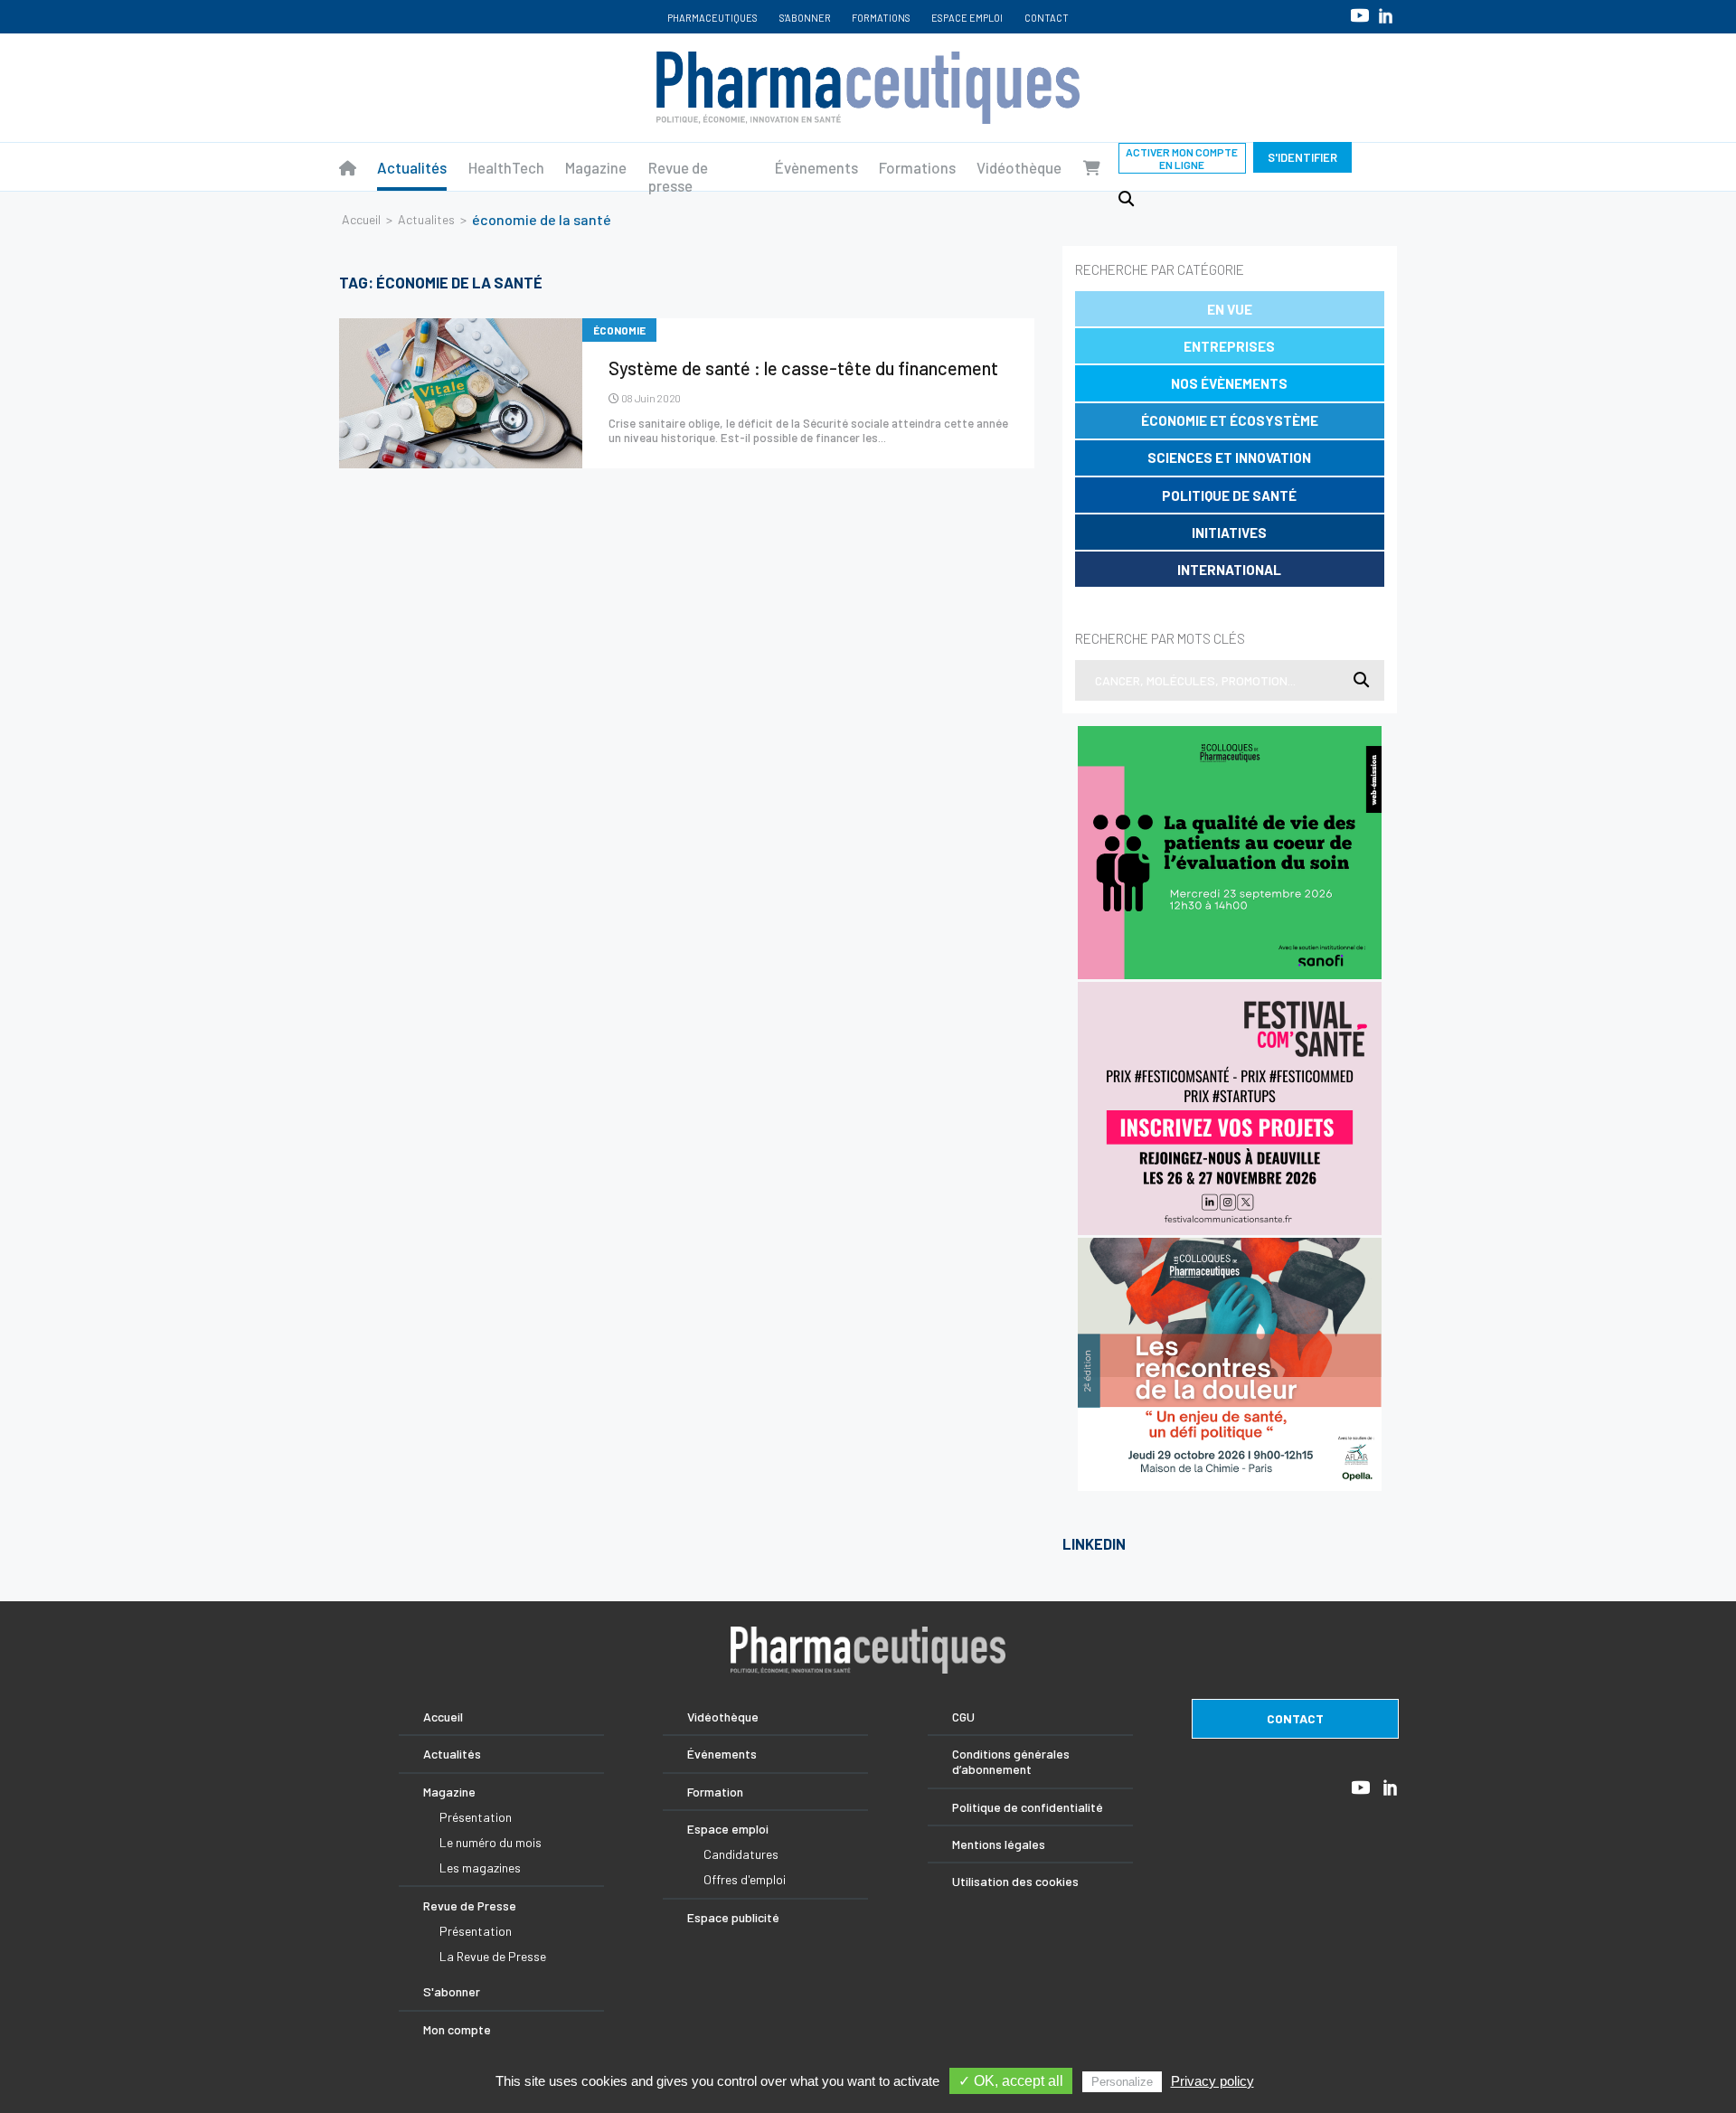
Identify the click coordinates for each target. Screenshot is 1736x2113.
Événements (722, 1754)
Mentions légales (999, 1844)
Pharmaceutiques (712, 18)
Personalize (1122, 2082)
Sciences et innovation (1229, 458)
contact (1295, 1718)
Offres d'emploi (745, 1879)
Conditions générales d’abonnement (1011, 1761)
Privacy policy (1212, 2081)
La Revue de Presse (493, 1956)
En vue (1230, 309)
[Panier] (1092, 167)
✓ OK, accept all (1011, 2081)
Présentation (476, 1817)
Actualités (412, 167)
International (1229, 570)
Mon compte (457, 2029)
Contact (1047, 18)
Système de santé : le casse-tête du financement (803, 368)
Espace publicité (733, 1917)
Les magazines (480, 1868)
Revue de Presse (470, 1905)
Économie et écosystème (1230, 420)
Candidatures (741, 1854)
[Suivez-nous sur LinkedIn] (1386, 16)
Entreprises (1229, 346)
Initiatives (1229, 533)
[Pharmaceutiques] (348, 167)
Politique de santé (1229, 495)
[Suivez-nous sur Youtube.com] (1360, 15)
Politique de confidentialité (1028, 1807)
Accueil (361, 219)
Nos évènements (1229, 383)
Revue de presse (678, 176)
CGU (963, 1717)
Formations (881, 18)
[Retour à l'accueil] (868, 88)
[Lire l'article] (461, 393)
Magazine (596, 167)
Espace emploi (967, 18)
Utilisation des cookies (1015, 1881)
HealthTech (506, 167)
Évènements (816, 167)
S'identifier (1302, 157)
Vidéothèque (1019, 167)
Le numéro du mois (491, 1842)
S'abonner (805, 18)
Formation (715, 1792)
